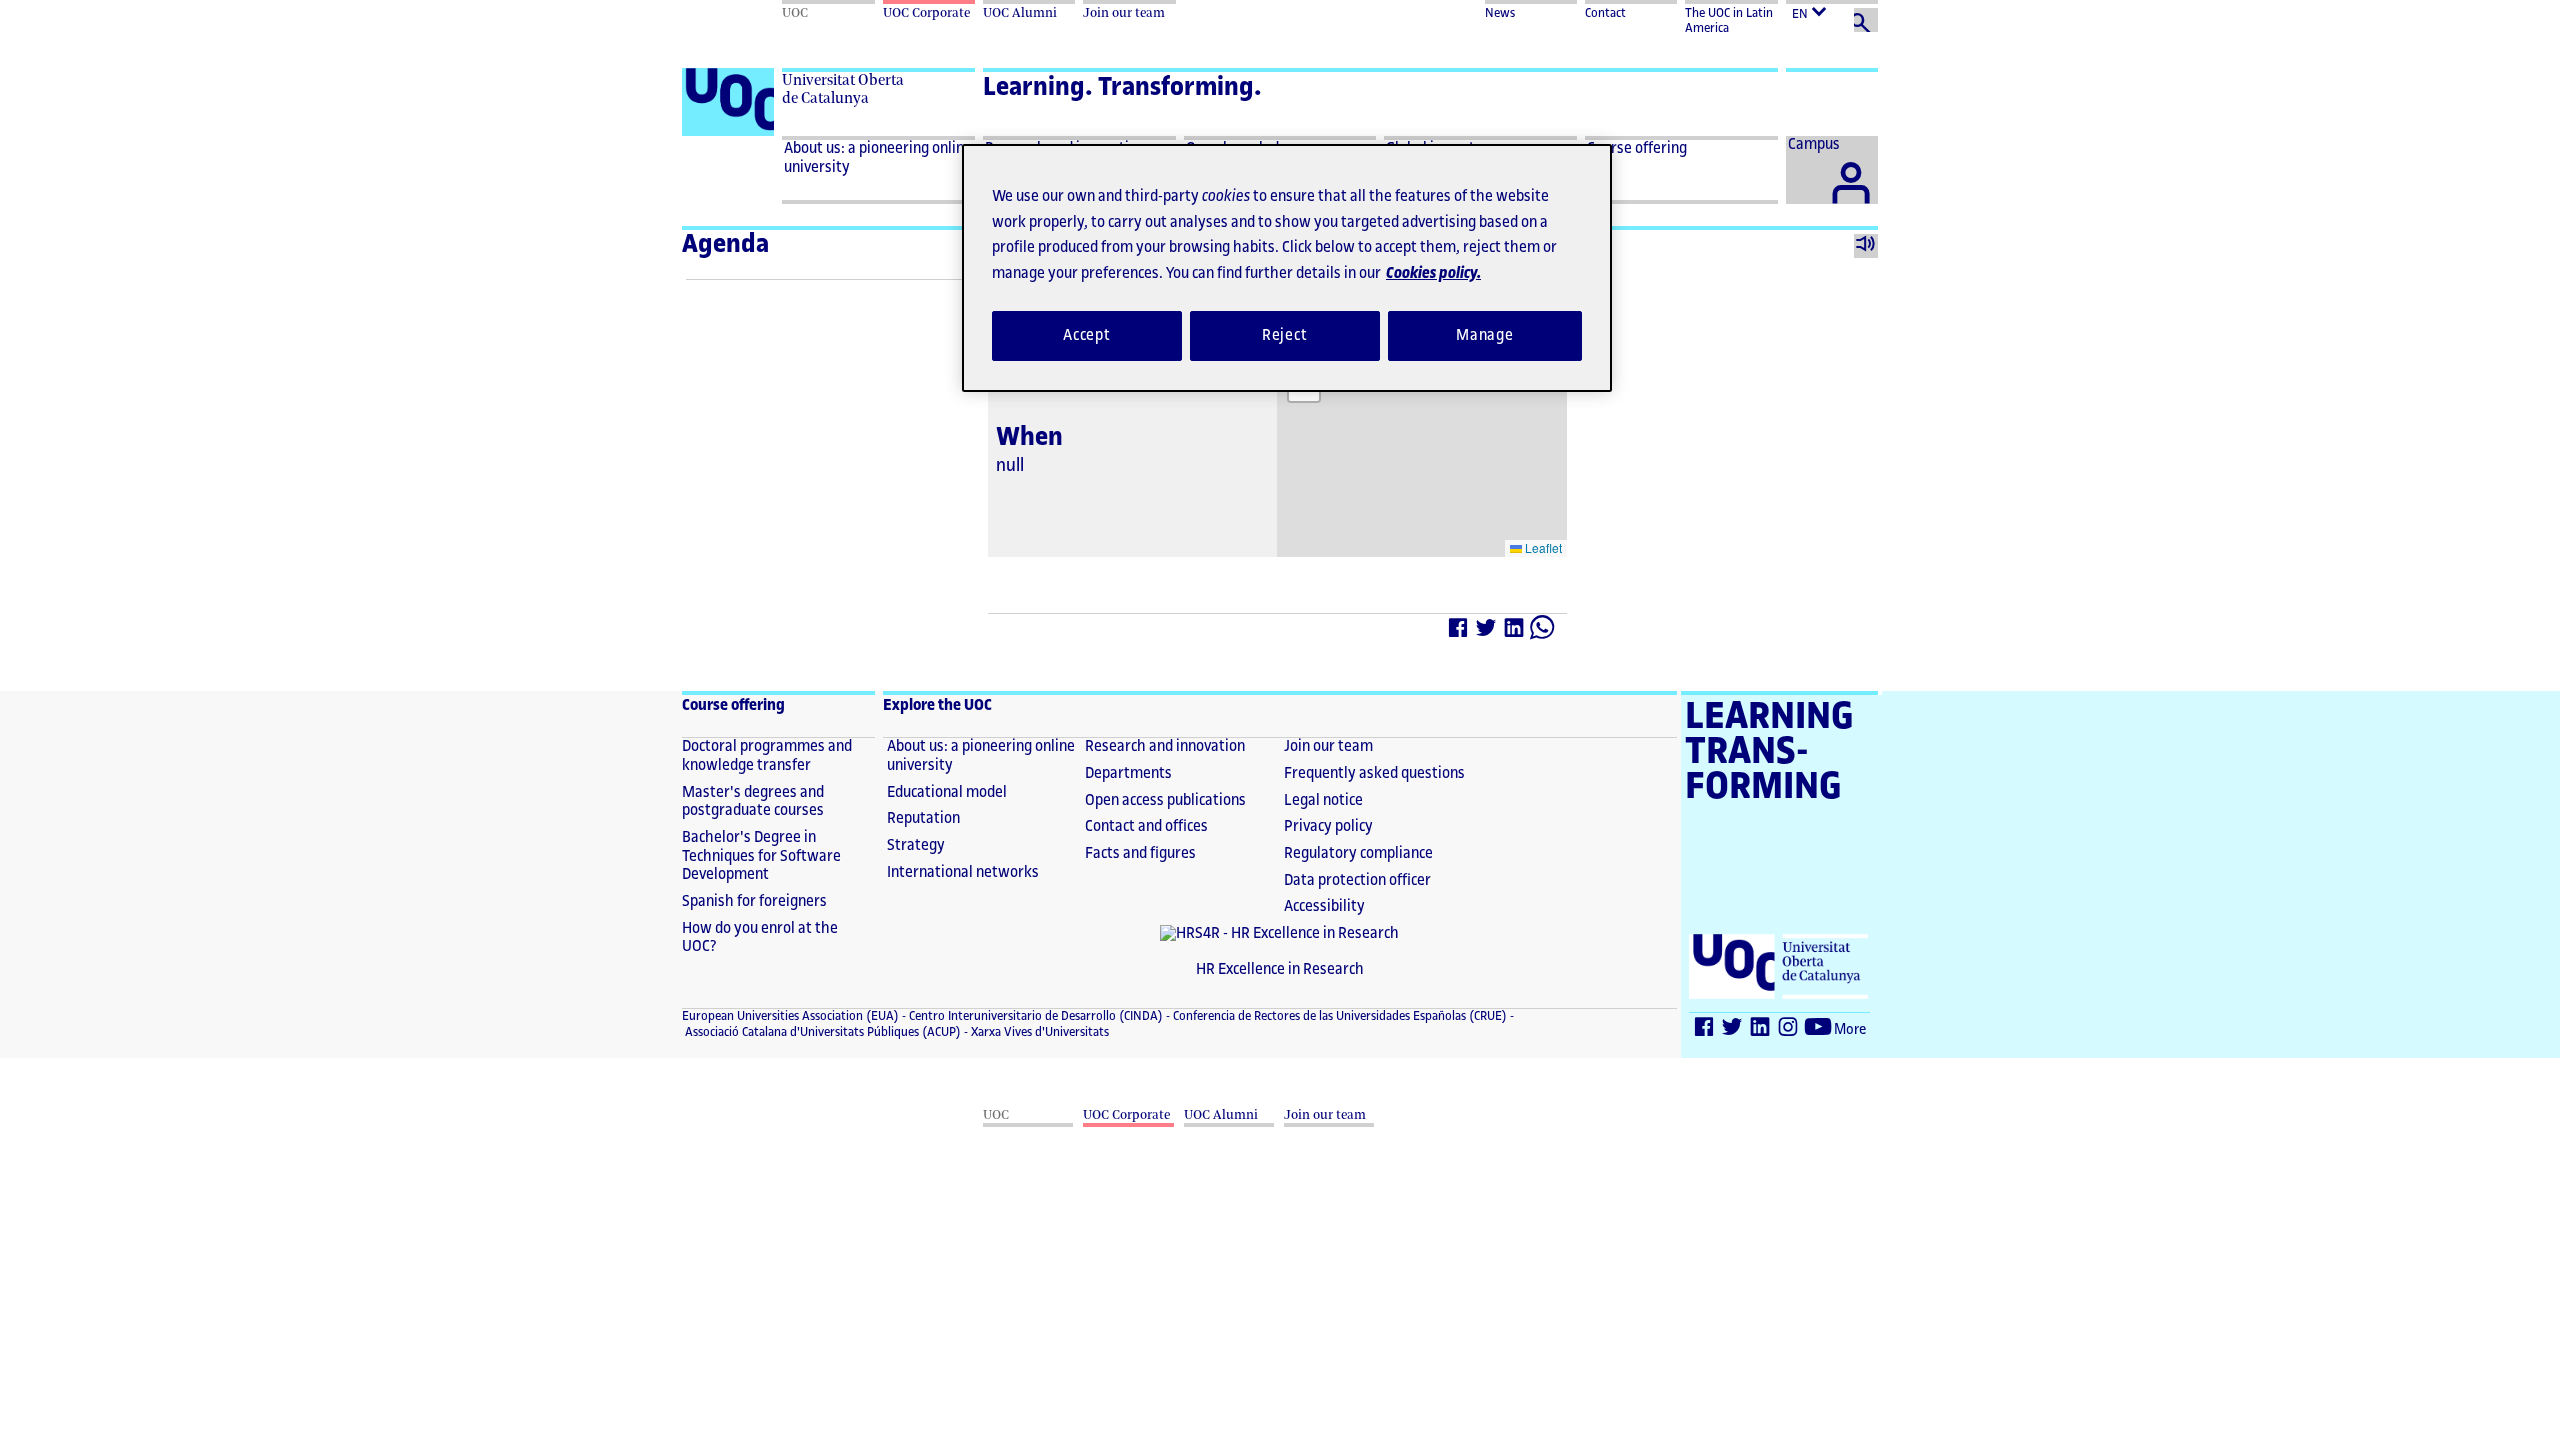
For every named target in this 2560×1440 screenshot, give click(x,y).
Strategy (916, 845)
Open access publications (1165, 800)
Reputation (923, 818)
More (1850, 1030)
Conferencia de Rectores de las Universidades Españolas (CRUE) (1338, 1016)
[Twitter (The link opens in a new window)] (1733, 1031)
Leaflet (1542, 547)
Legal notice (1323, 800)
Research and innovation (1165, 746)
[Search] (1866, 20)
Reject (1285, 335)
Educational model (947, 792)
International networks (963, 872)
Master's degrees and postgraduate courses (753, 802)
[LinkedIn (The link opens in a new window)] (1761, 1031)
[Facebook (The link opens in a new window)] (1705, 1031)
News (1500, 13)
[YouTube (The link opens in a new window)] (1819, 1031)
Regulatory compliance (1358, 853)
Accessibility (1324, 906)
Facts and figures (1140, 853)
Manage (1485, 335)
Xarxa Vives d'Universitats (1038, 1032)
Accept (1087, 335)
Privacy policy (1328, 826)
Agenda (725, 244)
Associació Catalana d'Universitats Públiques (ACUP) (821, 1032)
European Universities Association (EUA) (790, 1016)
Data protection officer (1357, 880)
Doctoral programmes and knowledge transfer (767, 756)
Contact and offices (1146, 826)
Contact (1605, 13)
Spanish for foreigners (754, 901)
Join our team (1328, 746)
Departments (1128, 773)
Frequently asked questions (1374, 773)
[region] (1287, 268)
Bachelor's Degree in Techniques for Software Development (761, 856)
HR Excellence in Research (1280, 969)
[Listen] (1866, 246)
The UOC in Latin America (1729, 20)
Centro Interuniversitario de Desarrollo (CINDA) (1034, 1016)
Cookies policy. (1433, 273)
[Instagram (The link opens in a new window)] (1789, 1031)
